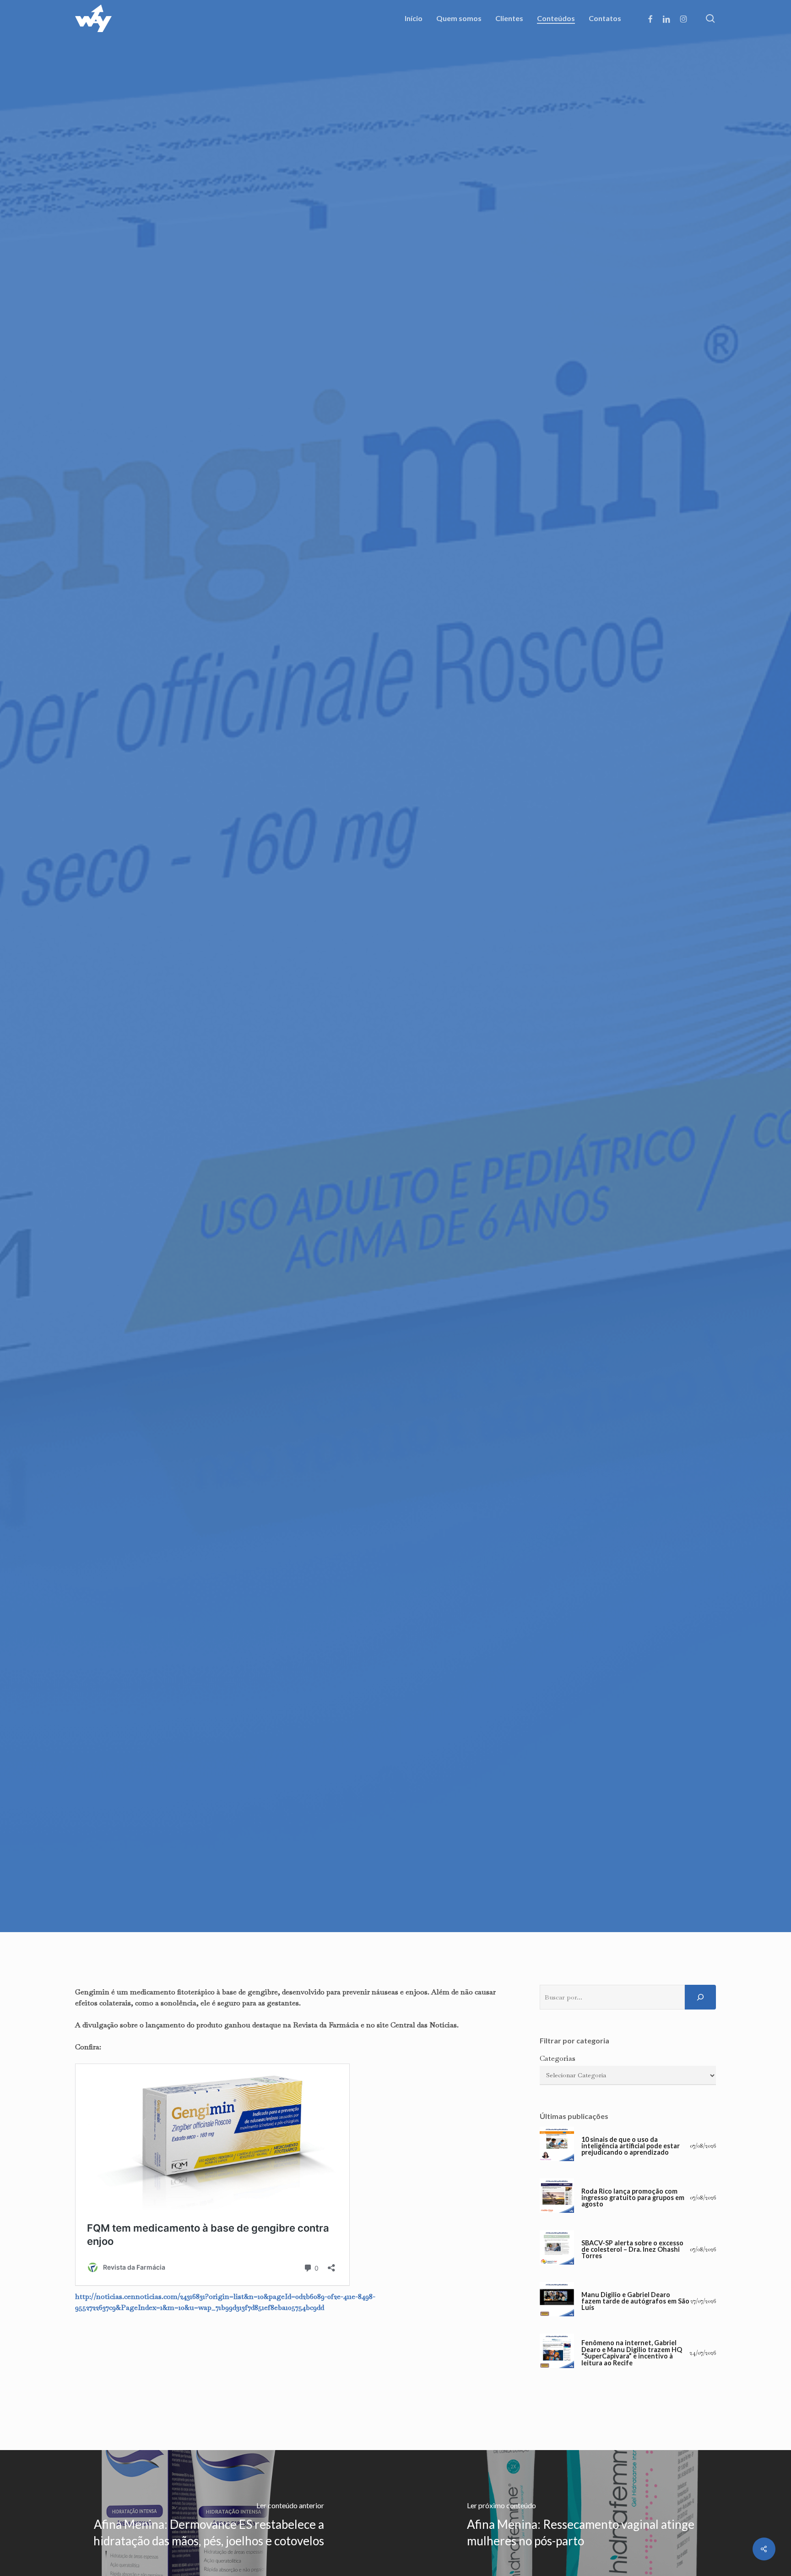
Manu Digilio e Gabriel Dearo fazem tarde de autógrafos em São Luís (635, 2301)
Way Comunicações (343, 1205)
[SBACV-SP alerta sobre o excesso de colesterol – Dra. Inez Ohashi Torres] (557, 2250)
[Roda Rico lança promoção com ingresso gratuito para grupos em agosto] (557, 2198)
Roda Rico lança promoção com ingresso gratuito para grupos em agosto (633, 2198)
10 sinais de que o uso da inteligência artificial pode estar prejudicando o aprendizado (631, 2146)
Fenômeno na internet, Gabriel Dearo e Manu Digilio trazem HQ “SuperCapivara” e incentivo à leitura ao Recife (632, 2353)
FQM (395, 1126)
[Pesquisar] (700, 1997)
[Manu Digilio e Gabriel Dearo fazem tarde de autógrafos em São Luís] (557, 2301)
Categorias (558, 2058)
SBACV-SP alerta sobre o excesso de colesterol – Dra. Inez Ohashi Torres (632, 2250)
